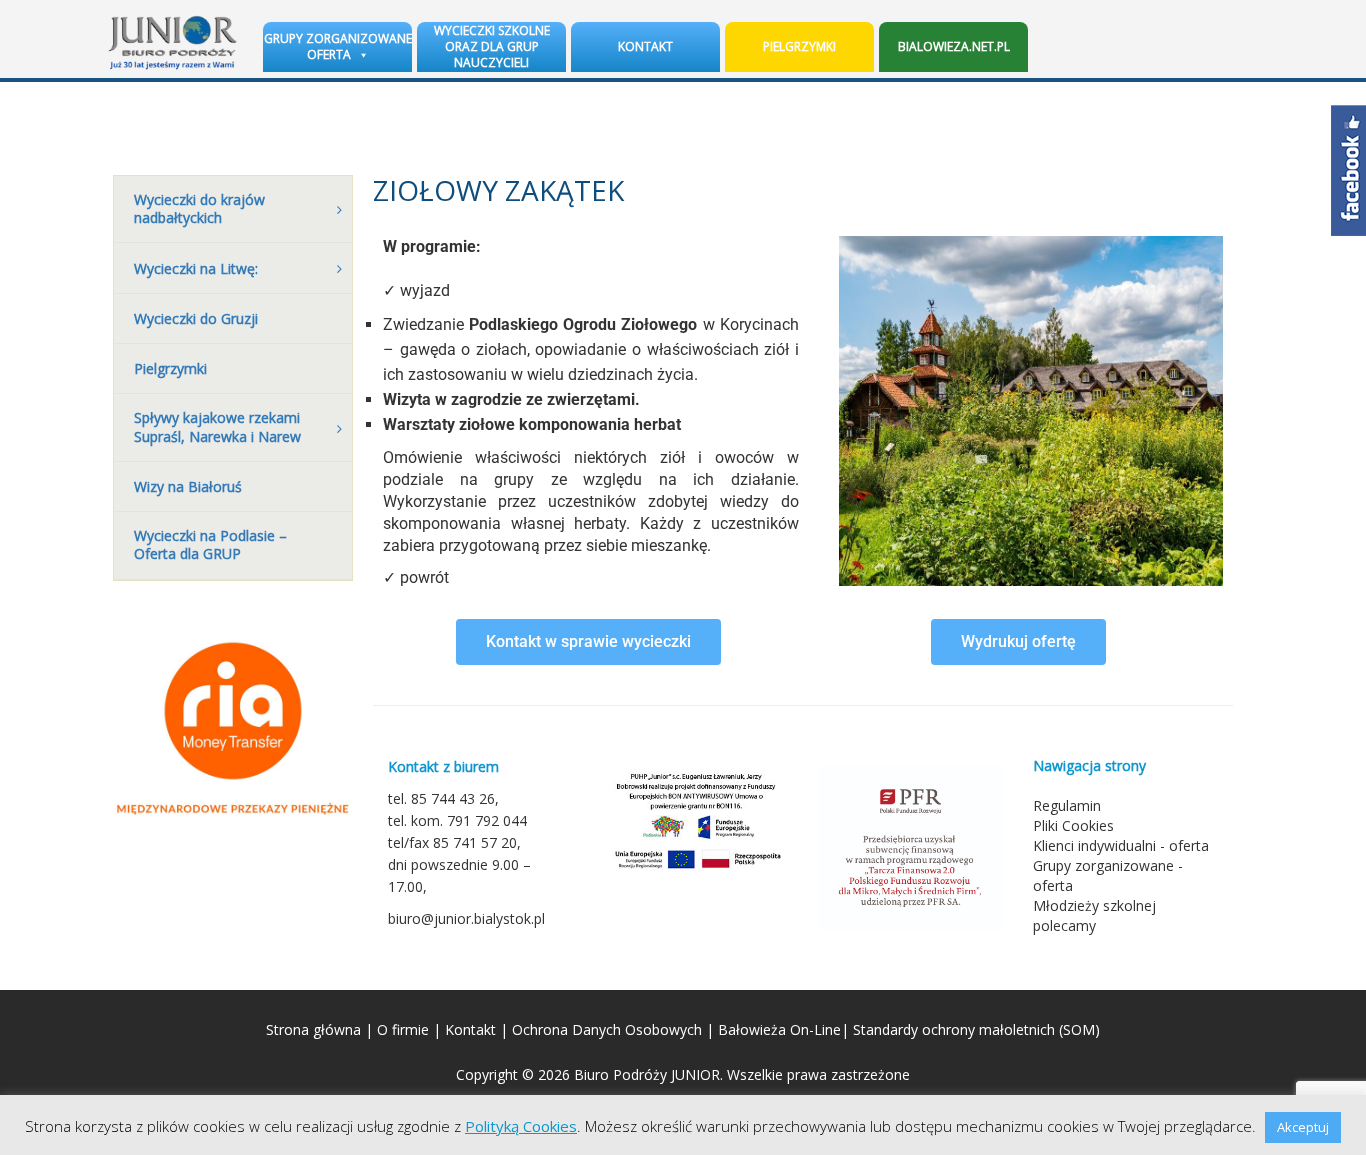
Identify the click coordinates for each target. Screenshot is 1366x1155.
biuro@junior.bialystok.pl (466, 918)
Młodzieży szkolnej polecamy (1094, 915)
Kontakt (645, 46)
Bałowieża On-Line (779, 1029)
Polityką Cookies (521, 1126)
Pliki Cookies (1073, 825)
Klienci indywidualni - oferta (1121, 845)
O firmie (403, 1029)
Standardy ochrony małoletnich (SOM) (976, 1029)
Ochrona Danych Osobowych (607, 1029)
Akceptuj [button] (1303, 1127)
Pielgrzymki (799, 46)
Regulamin (1067, 805)
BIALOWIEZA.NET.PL (954, 46)
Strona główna (313, 1029)
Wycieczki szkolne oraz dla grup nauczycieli (492, 46)
